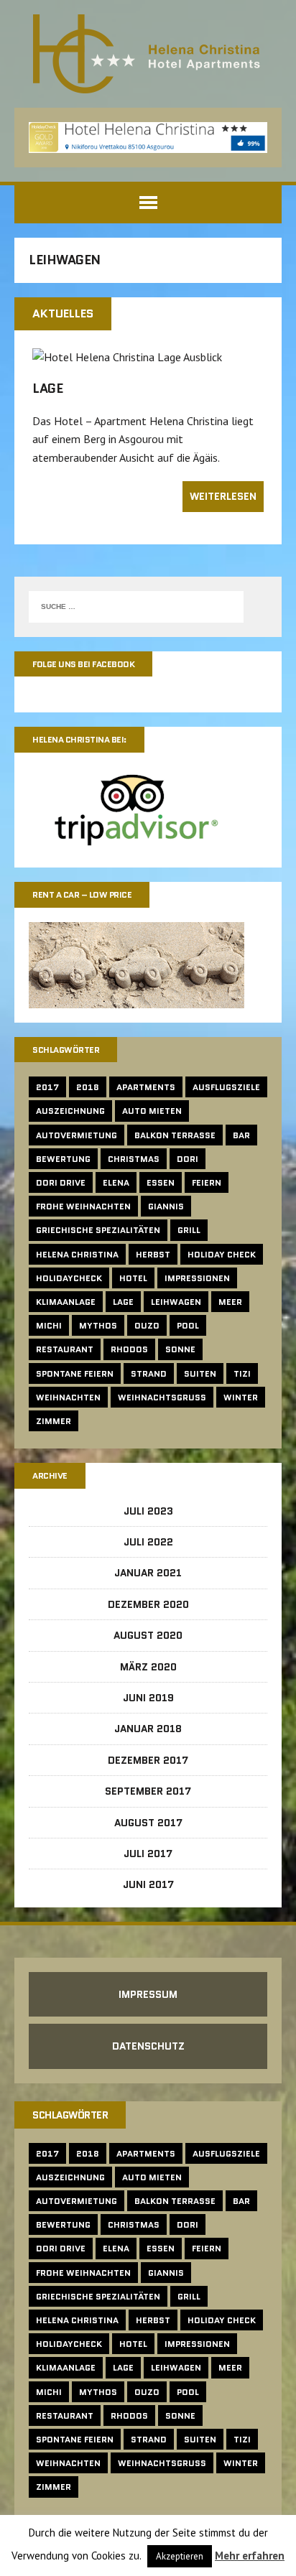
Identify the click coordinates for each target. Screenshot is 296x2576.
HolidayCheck (69, 1278)
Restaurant (65, 1349)
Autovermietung (77, 1135)
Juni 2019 (148, 1698)
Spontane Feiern (75, 1373)
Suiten (200, 1373)
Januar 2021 (148, 1573)
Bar (241, 1135)
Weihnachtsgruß (162, 1397)
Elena (116, 1182)
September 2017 (148, 1791)
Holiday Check (222, 1254)
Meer (230, 1302)
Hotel (133, 1278)
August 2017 (148, 1823)
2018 (88, 1087)
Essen (161, 1182)
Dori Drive (61, 1182)
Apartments (146, 1087)
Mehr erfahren (250, 2556)
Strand (149, 1373)
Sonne (180, 1349)
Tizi (242, 1373)
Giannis (166, 1206)
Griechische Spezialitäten (98, 1230)
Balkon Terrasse (175, 1135)
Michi (49, 1325)
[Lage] (127, 357)
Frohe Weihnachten (83, 1206)
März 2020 (148, 1667)
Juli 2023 (148, 1511)
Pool (188, 1325)
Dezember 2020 (148, 1604)
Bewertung (63, 1159)
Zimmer (54, 1421)
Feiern (207, 1182)
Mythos (98, 1325)
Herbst (153, 1254)
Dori (188, 1159)
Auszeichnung (70, 1111)
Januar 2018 (148, 1729)
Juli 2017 (148, 1854)
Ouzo (147, 1325)
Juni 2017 (148, 1884)
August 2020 (148, 1635)
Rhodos (129, 1349)
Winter (241, 1397)
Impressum (148, 1994)
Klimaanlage (66, 1302)
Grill (189, 1230)
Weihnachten (68, 1397)
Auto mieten (152, 1111)
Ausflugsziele (226, 1087)
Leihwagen (176, 1302)
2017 (47, 1087)
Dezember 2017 (148, 1760)
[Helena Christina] (148, 54)
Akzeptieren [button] (180, 2556)
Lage (47, 389)
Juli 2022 (148, 1542)
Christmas (134, 1159)
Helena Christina (77, 1254)
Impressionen (197, 1278)
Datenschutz (148, 2046)
